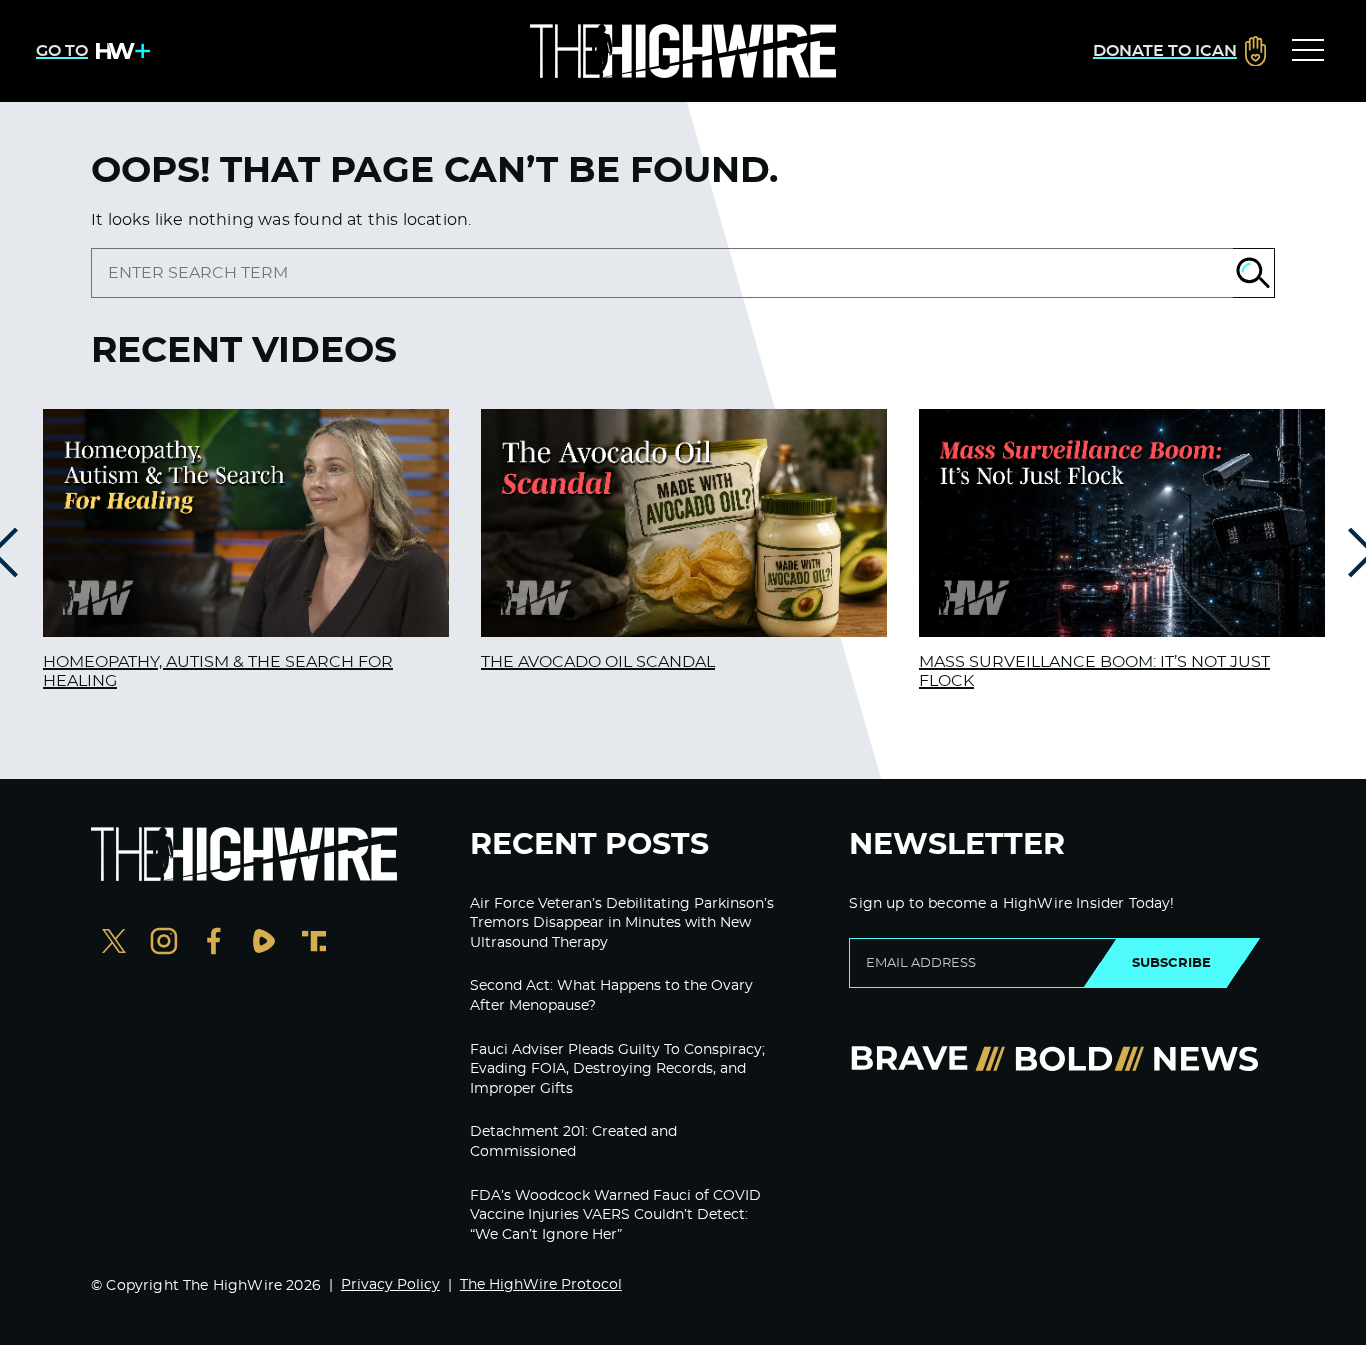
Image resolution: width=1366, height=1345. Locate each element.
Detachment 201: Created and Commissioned (573, 1142)
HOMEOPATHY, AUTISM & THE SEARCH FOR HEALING (218, 671)
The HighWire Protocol (541, 1285)
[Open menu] (1308, 51)
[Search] (1254, 273)
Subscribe (1171, 963)
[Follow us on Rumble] (264, 943)
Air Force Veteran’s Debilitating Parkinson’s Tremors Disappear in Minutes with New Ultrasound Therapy (622, 923)
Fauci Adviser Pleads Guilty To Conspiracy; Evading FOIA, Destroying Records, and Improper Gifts (617, 1069)
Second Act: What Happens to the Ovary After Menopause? (611, 996)
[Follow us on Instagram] (164, 943)
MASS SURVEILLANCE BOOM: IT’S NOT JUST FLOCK (1094, 671)
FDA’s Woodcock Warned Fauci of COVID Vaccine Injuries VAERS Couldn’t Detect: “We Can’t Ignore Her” (615, 1215)
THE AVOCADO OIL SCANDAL (598, 662)
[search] (662, 273)
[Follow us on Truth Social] (314, 943)
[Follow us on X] (114, 943)
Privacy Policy (390, 1285)
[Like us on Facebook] (214, 943)
